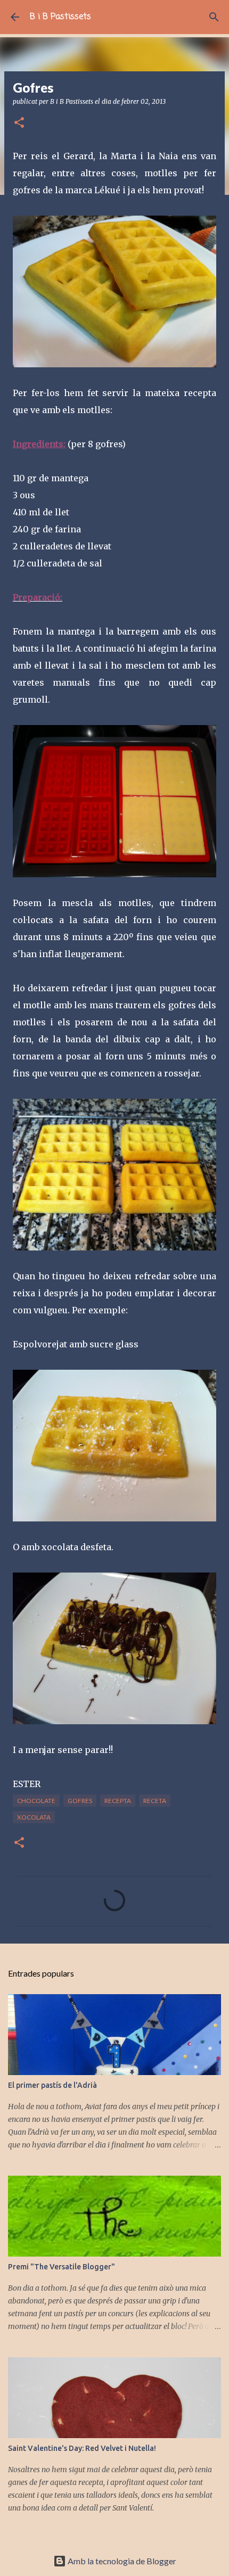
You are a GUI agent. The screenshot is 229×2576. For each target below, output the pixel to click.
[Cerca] (214, 17)
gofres (80, 1801)
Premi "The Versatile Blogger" (62, 2267)
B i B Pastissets (60, 17)
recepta (118, 1801)
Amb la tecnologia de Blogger (121, 2561)
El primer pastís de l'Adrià (52, 2085)
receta (155, 1801)
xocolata (34, 1817)
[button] (19, 123)
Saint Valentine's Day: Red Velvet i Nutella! (82, 2448)
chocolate (36, 1801)
